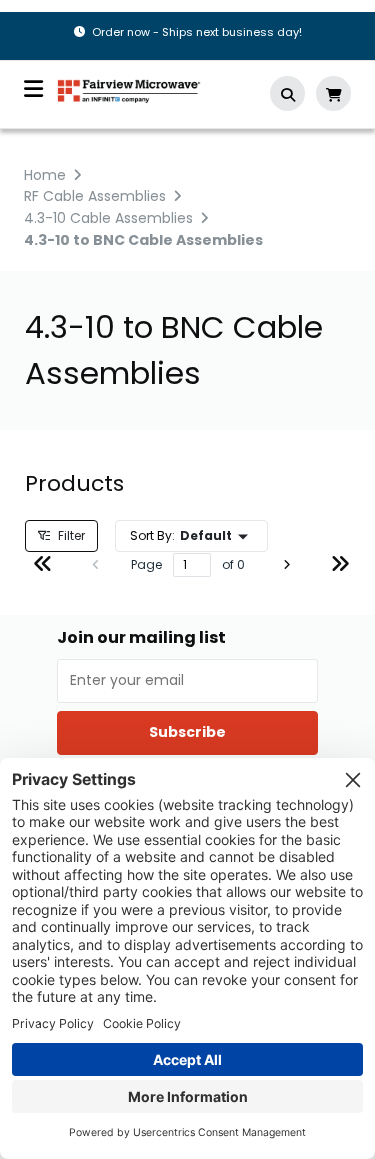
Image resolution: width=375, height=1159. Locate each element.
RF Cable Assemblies (95, 196)
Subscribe (187, 732)
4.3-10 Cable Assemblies (108, 218)
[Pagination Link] (43, 566)
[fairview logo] (129, 89)
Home (45, 175)
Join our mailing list (141, 638)
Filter (70, 535)
